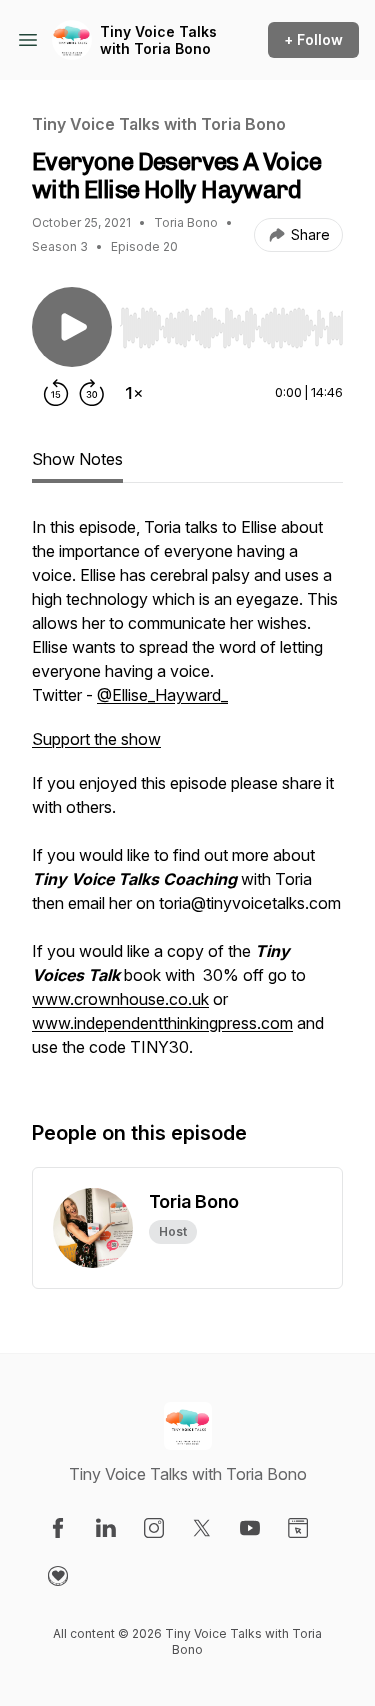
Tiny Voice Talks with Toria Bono (158, 40)
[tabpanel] (187, 797)
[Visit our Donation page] (58, 1576)
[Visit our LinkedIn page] (106, 1528)
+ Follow (313, 39)
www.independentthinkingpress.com (162, 1023)
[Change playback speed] (134, 393)
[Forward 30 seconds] (92, 393)
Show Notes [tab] (77, 459)
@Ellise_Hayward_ (162, 695)
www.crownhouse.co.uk (120, 999)
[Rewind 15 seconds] (56, 393)
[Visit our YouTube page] (250, 1528)
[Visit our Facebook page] (58, 1528)
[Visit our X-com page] (202, 1528)
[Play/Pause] (72, 327)
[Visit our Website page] (298, 1528)
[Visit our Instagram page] (154, 1528)
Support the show (96, 739)
